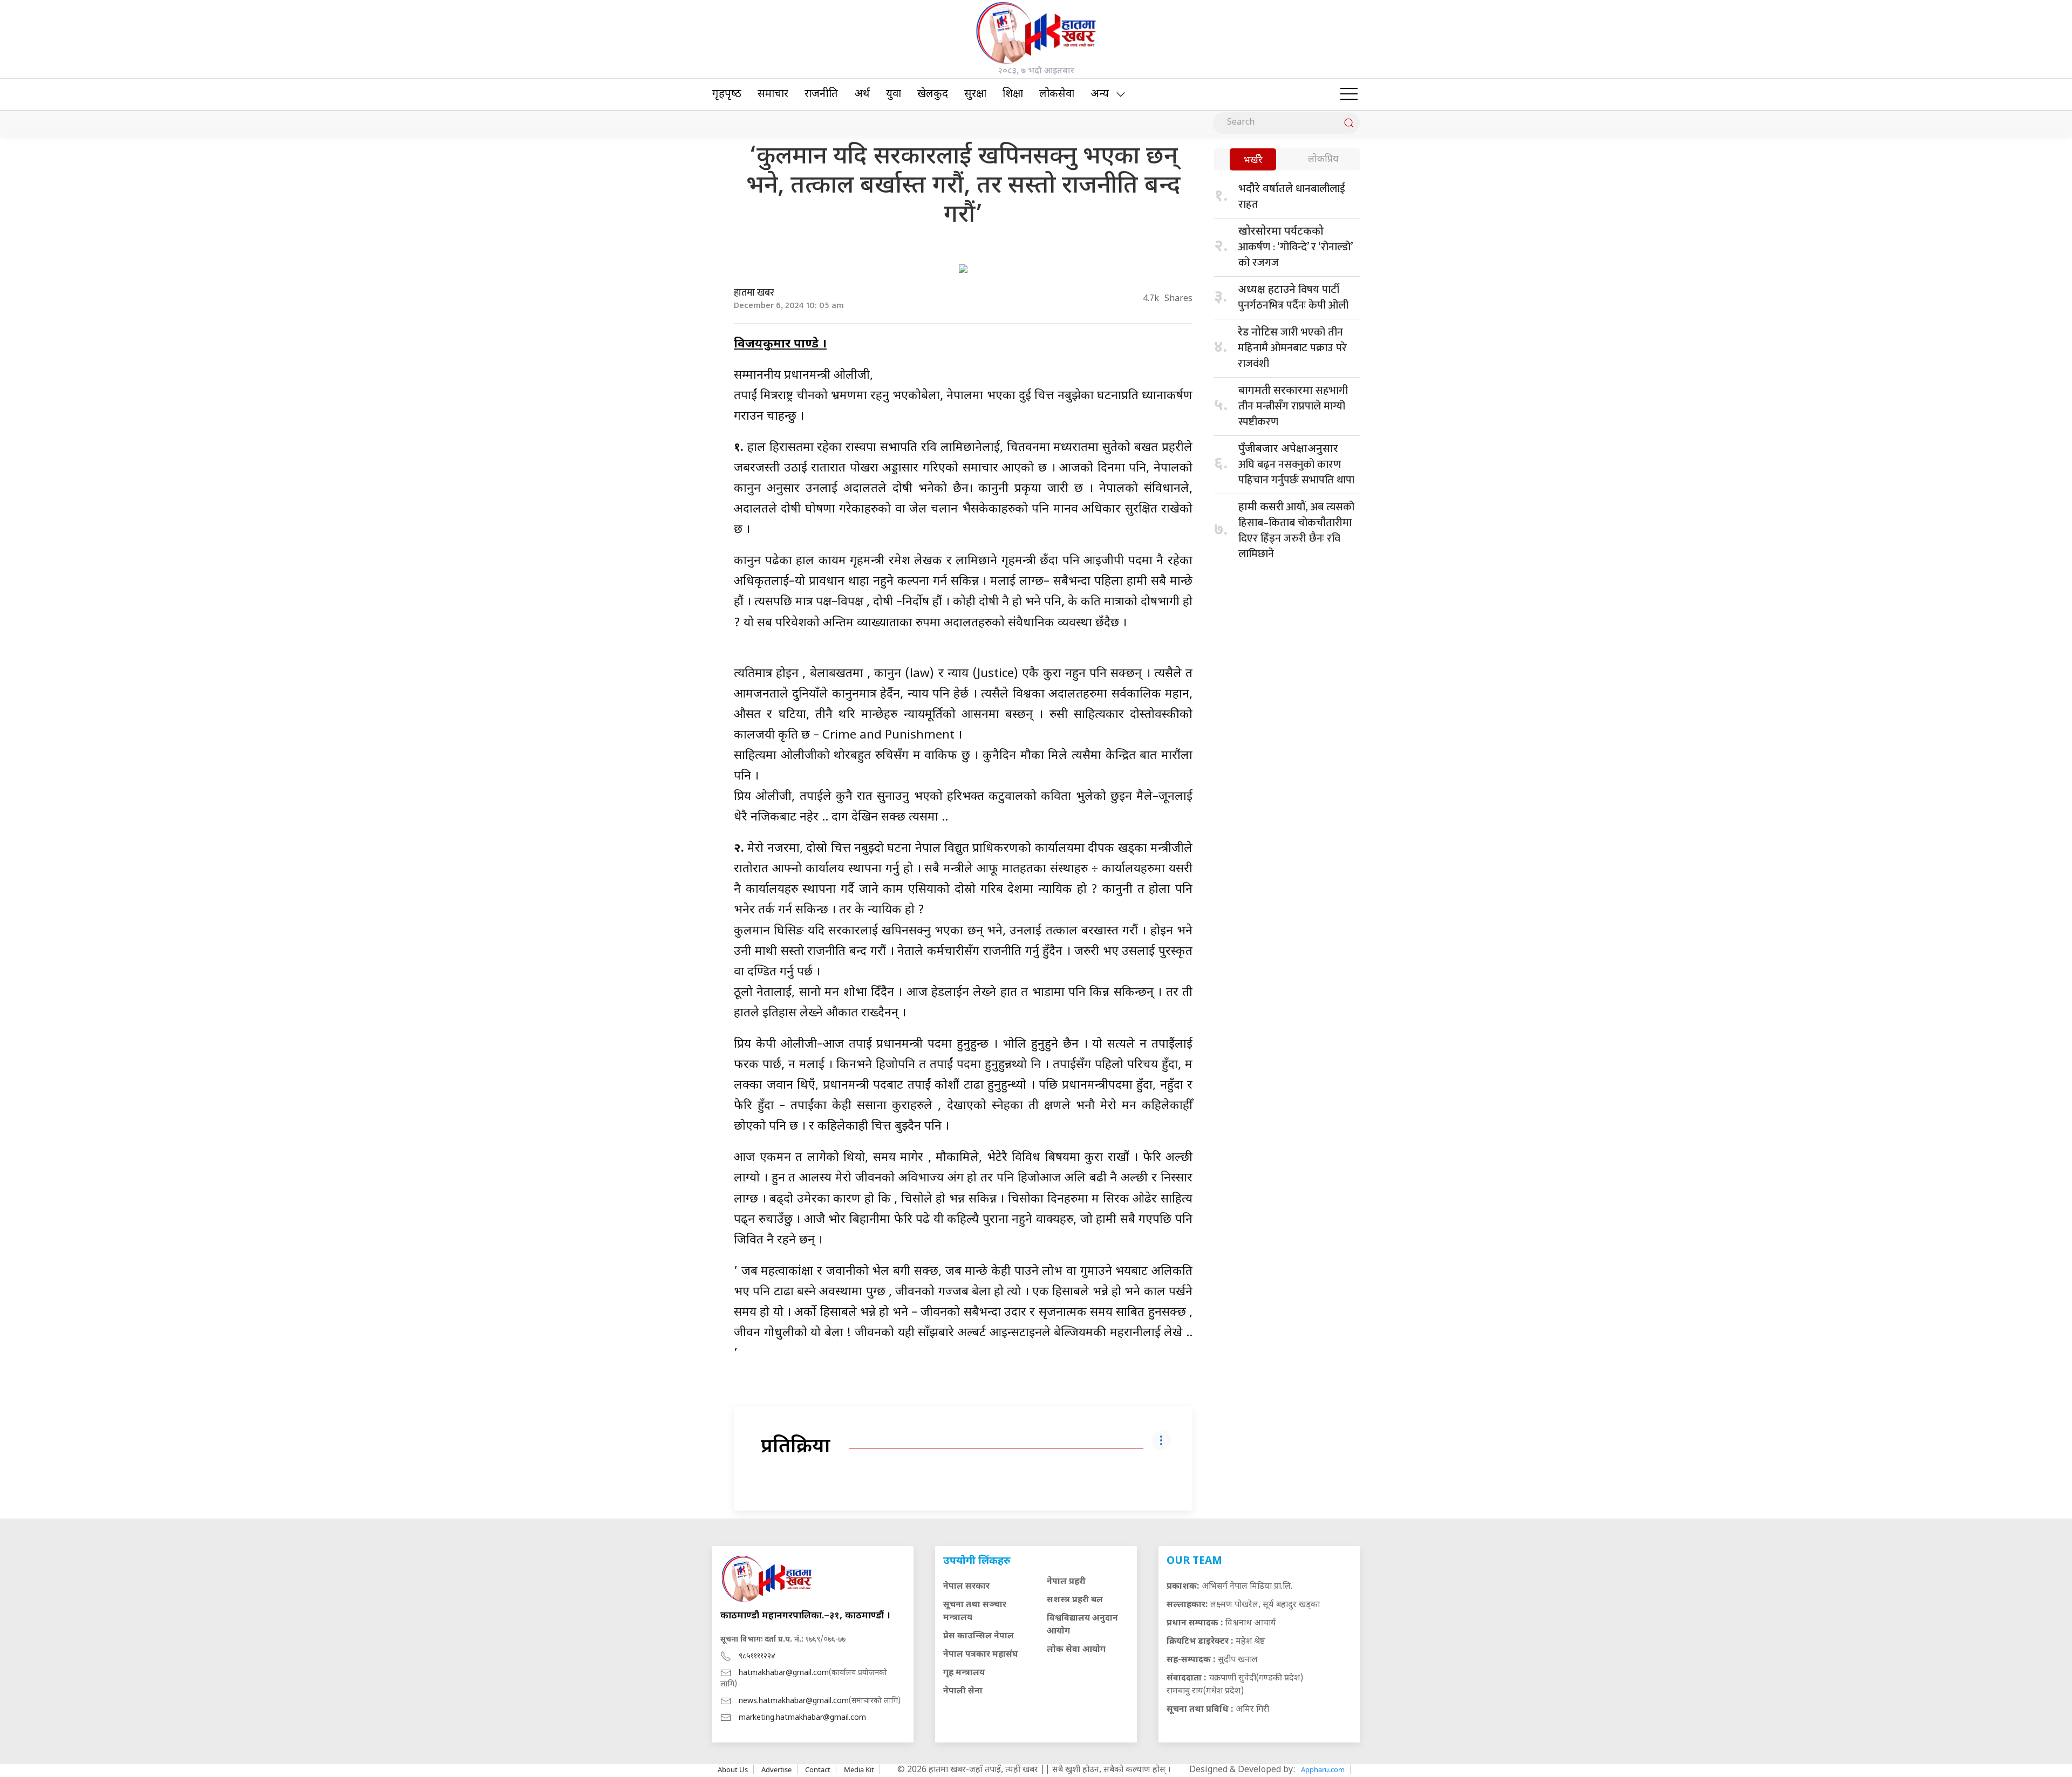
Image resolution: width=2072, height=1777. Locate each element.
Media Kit (859, 1769)
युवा (894, 94)
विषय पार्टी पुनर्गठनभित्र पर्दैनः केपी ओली (1293, 298)
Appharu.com (1323, 1769)
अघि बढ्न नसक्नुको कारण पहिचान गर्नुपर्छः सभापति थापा (1296, 466)
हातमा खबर (754, 293)
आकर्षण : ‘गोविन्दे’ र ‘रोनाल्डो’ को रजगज (1295, 248)
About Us (733, 1769)
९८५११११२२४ (757, 1656)
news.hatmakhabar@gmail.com (794, 1701)
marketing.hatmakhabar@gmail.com (802, 1718)
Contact (818, 1769)
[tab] (1253, 160)
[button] (1349, 94)
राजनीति (821, 94)
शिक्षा (1013, 94)
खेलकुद (933, 94)
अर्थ (862, 94)
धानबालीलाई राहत (1292, 197)
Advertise (776, 1769)
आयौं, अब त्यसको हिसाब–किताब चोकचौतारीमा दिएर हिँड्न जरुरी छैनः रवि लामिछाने (1296, 531)
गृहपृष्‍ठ (727, 94)
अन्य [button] (1100, 94)
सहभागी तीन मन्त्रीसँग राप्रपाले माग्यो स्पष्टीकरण (1293, 406)
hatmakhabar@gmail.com (784, 1673)
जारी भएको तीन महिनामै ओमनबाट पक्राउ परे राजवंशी (1292, 348)
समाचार (773, 94)
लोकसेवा (1057, 94)
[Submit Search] (1349, 123)
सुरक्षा (975, 94)
